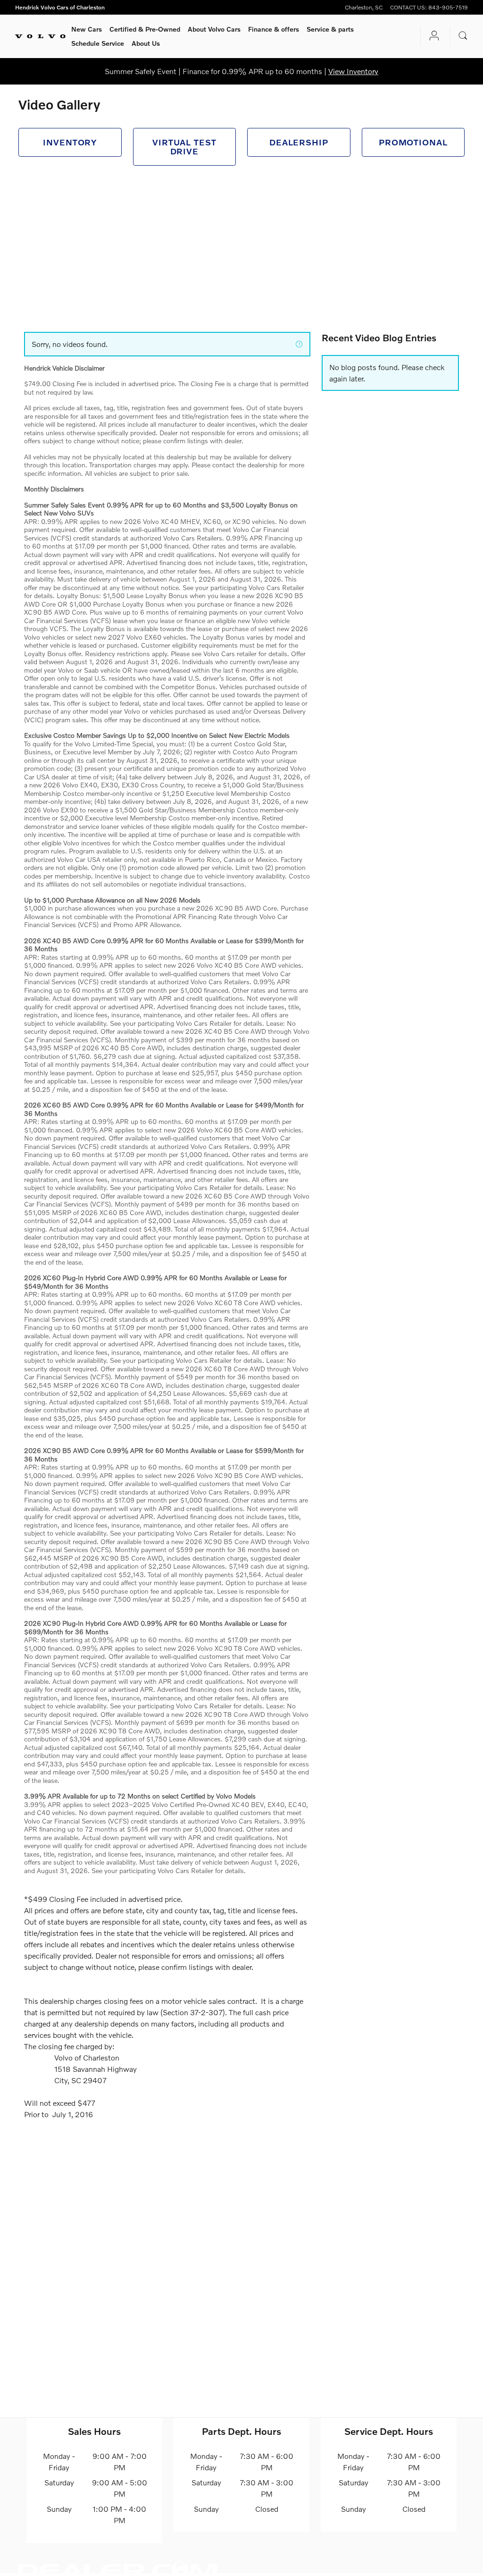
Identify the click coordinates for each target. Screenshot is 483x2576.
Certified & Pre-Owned (145, 29)
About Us (146, 43)
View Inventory (353, 71)
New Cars (87, 29)
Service (330, 29)
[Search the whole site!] (463, 36)
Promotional (413, 142)
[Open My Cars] (432, 37)
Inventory (70, 142)
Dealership (299, 142)
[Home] (40, 36)
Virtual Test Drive (184, 147)
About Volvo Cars (214, 29)
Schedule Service (98, 43)
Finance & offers (274, 29)
